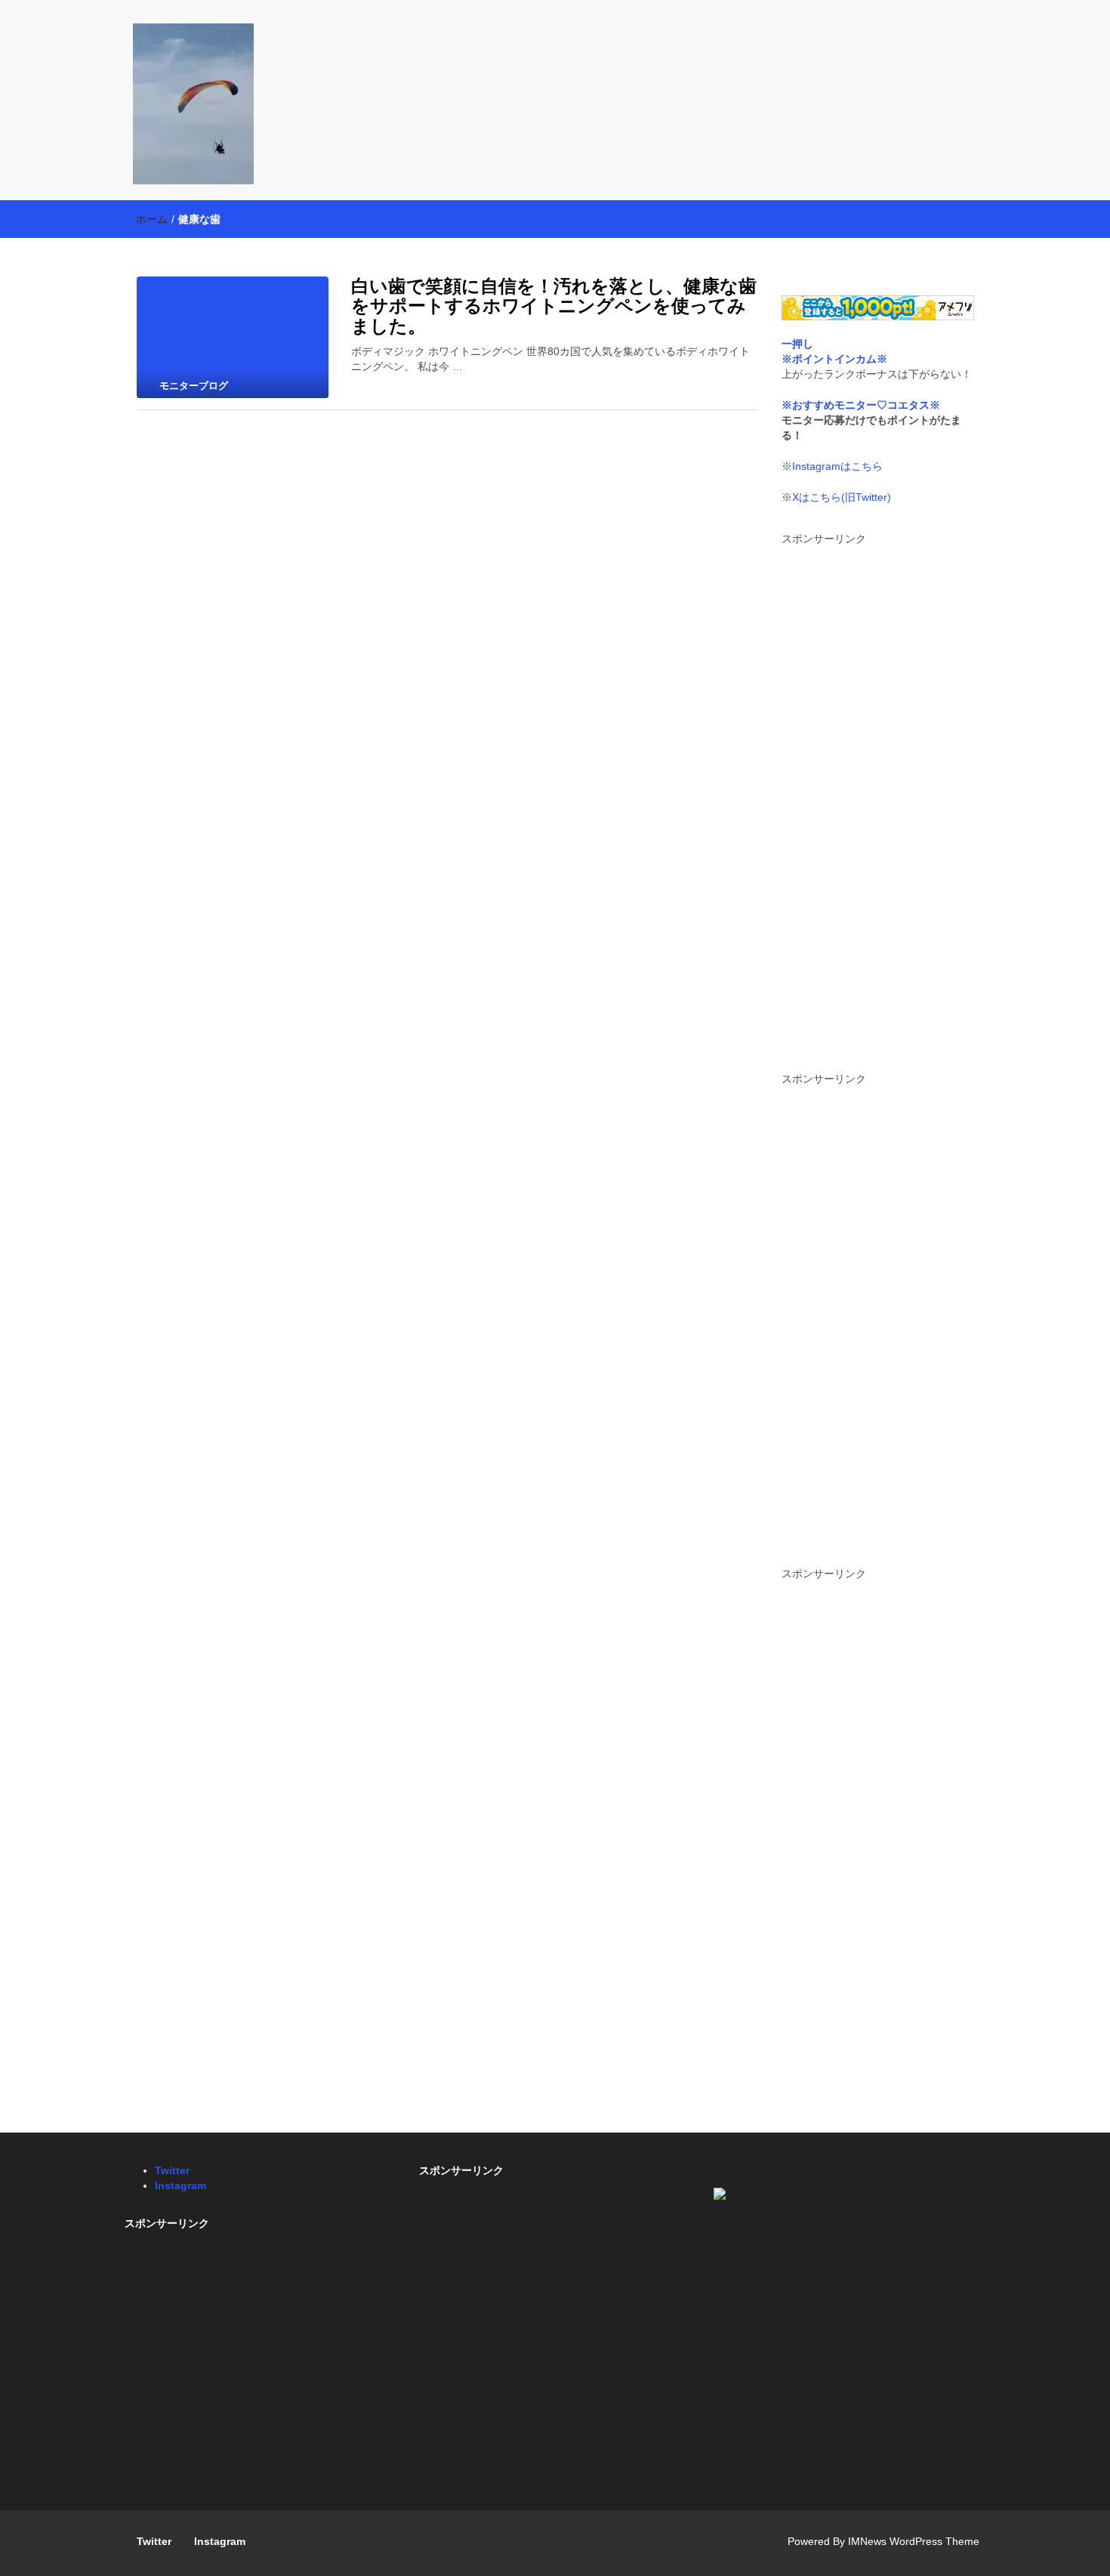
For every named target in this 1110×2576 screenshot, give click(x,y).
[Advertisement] (878, 803)
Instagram (180, 2185)
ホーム (152, 219)
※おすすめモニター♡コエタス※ (861, 405)
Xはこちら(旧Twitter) (842, 497)
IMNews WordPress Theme (914, 2541)
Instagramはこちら (837, 466)
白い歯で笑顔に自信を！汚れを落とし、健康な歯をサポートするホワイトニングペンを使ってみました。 (554, 306)
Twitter (172, 2170)
